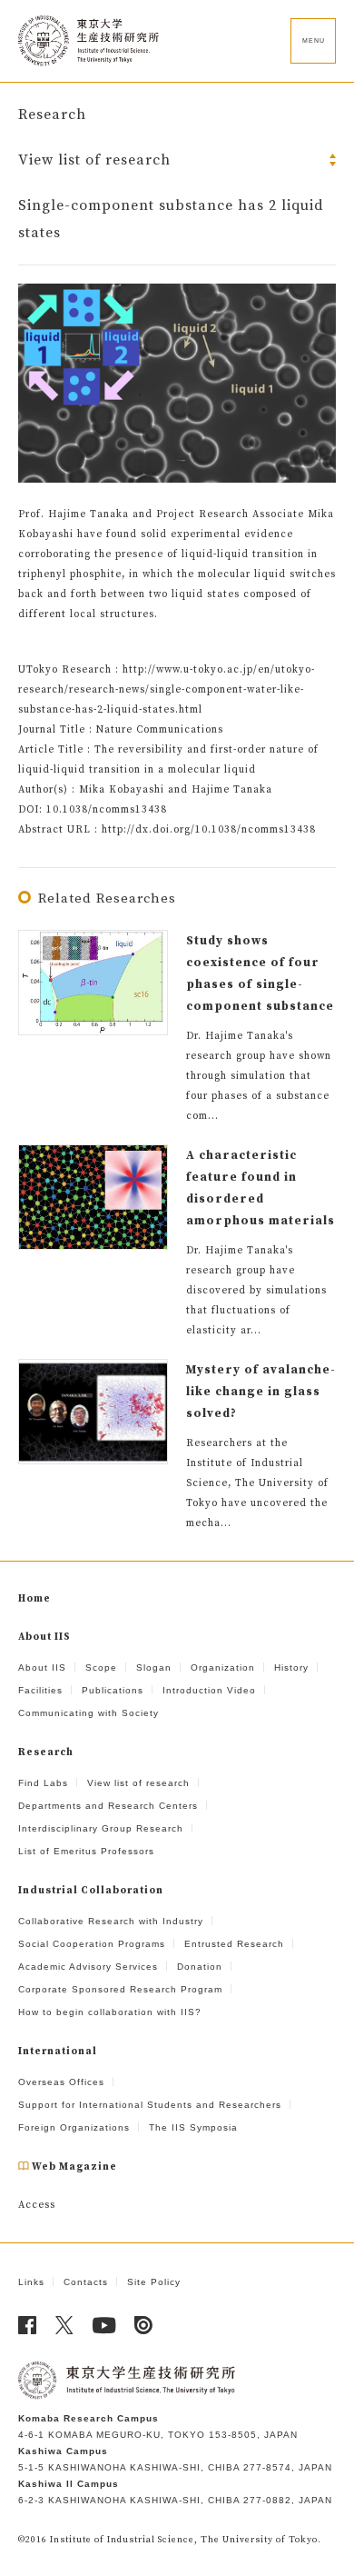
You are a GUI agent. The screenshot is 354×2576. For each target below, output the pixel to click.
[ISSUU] (144, 2325)
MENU (314, 40)
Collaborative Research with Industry (111, 1921)
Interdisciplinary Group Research (101, 1828)
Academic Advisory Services (88, 1967)
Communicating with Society (88, 1713)
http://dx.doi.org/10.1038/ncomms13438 (209, 830)
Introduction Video (209, 1690)
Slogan (154, 1667)
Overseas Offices (61, 2082)
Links (31, 2282)
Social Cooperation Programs (92, 1944)
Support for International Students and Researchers (150, 2105)
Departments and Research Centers (108, 1806)
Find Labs (43, 1783)
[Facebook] (28, 2325)
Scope (101, 1667)
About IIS (42, 1667)
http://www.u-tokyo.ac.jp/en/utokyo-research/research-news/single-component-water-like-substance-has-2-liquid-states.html (167, 690)
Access (37, 2205)
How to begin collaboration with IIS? (110, 2012)
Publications (113, 1690)
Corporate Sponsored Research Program (120, 1989)
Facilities (40, 1690)
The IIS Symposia (193, 2127)
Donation (200, 1967)
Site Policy (154, 2282)
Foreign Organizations (74, 2127)
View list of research (138, 1783)
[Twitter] (65, 2325)
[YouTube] (104, 2325)
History (291, 1667)
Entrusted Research (234, 1944)
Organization (223, 1667)
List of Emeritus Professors (86, 1851)
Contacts (86, 2282)
